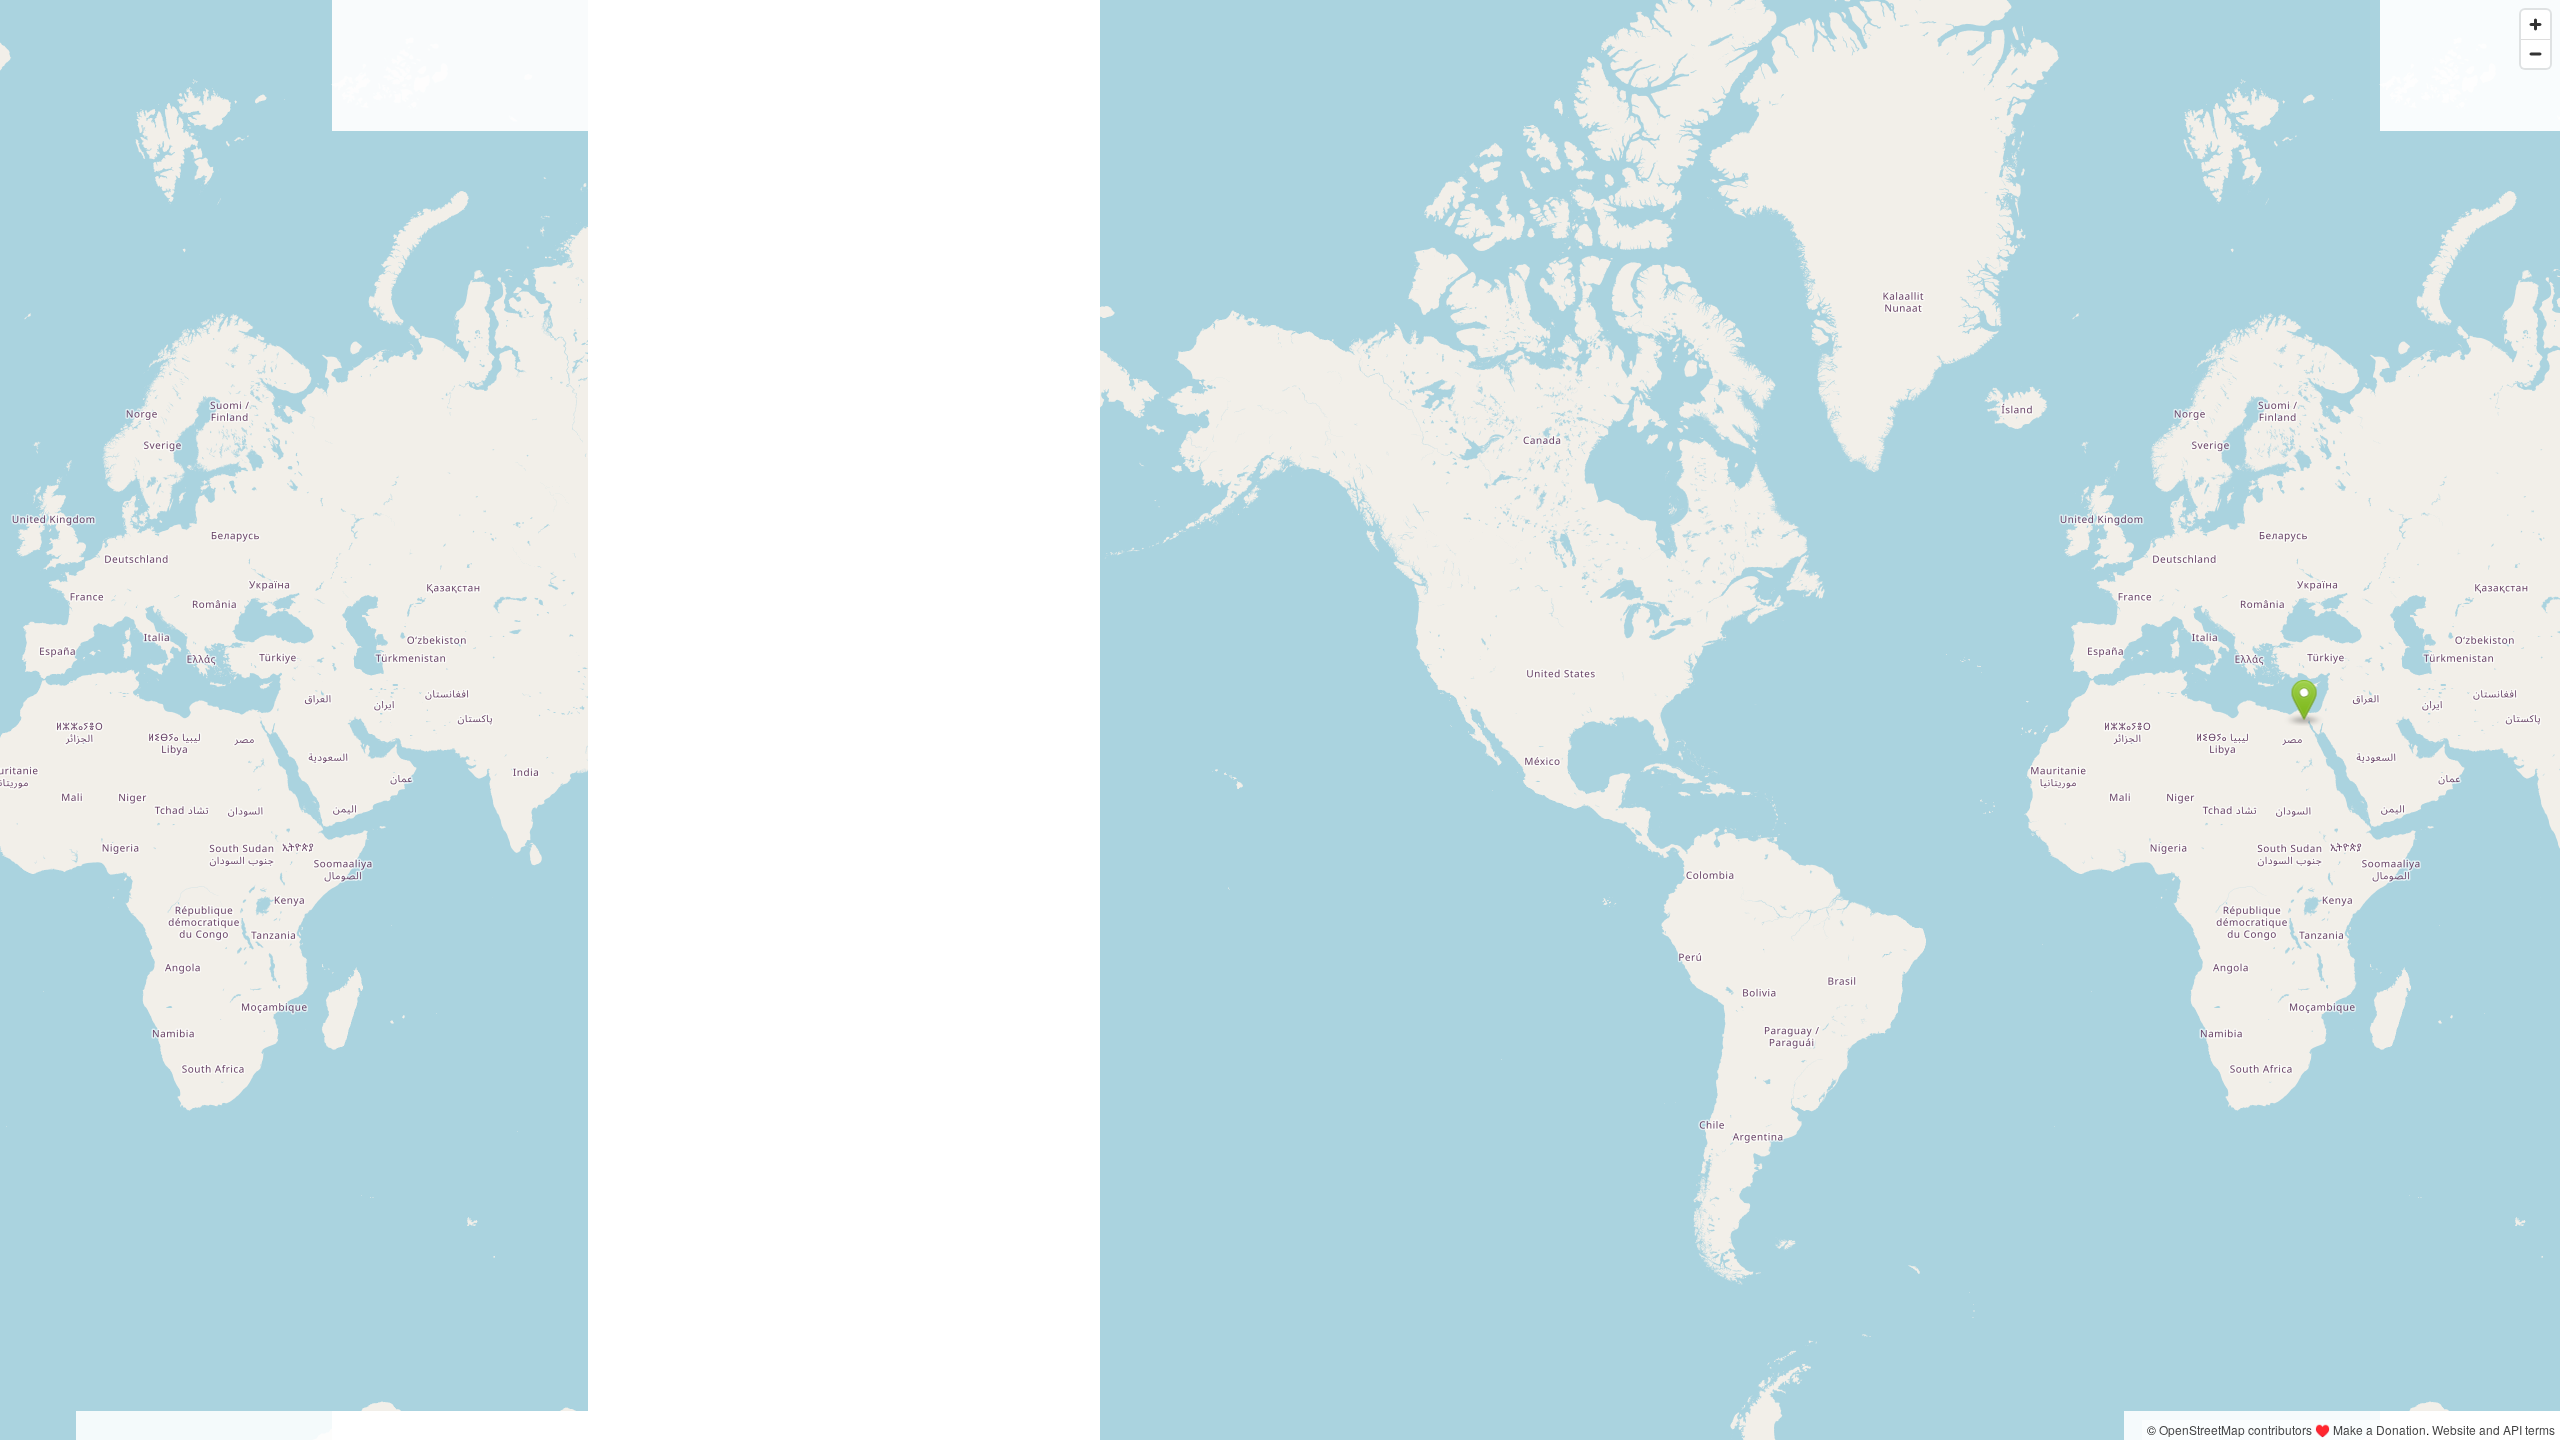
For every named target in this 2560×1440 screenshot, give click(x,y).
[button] (2304, 700)
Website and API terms (2493, 1429)
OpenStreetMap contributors (2235, 1429)
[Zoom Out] (2535, 53)
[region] (1280, 720)
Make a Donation (2379, 1429)
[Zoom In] (2535, 24)
